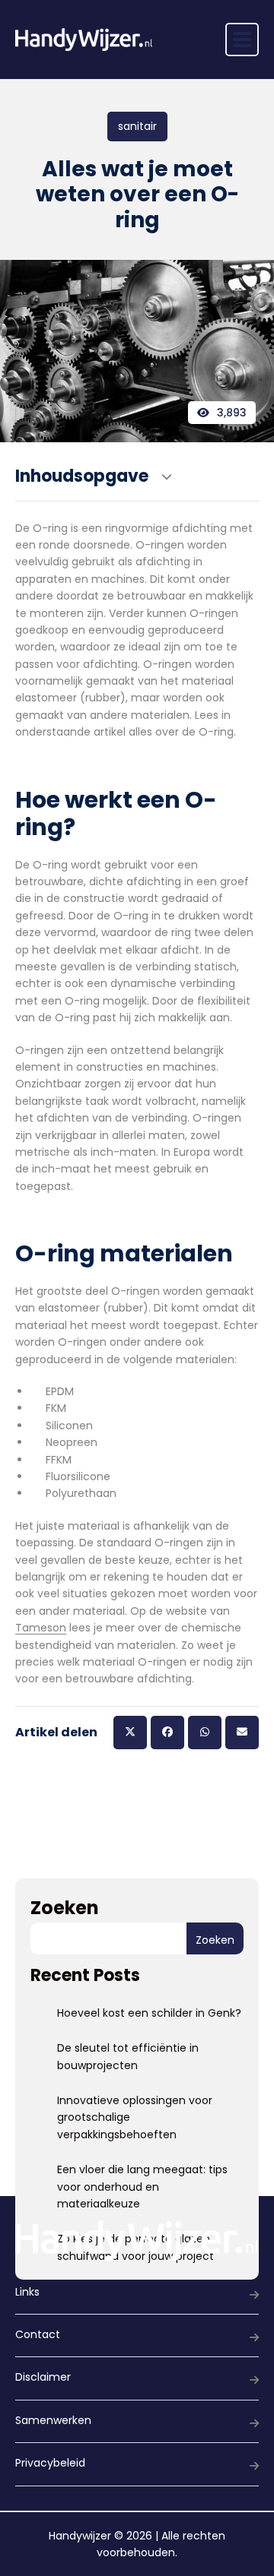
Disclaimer (43, 2377)
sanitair (137, 126)
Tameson (41, 1628)
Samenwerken (53, 2420)
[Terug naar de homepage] (84, 40)
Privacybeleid (50, 2463)
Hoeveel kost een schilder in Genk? (149, 2013)
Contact (38, 2334)
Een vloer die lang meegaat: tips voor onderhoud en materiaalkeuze (142, 2187)
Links (27, 2292)
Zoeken (65, 1908)
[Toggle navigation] (242, 40)
